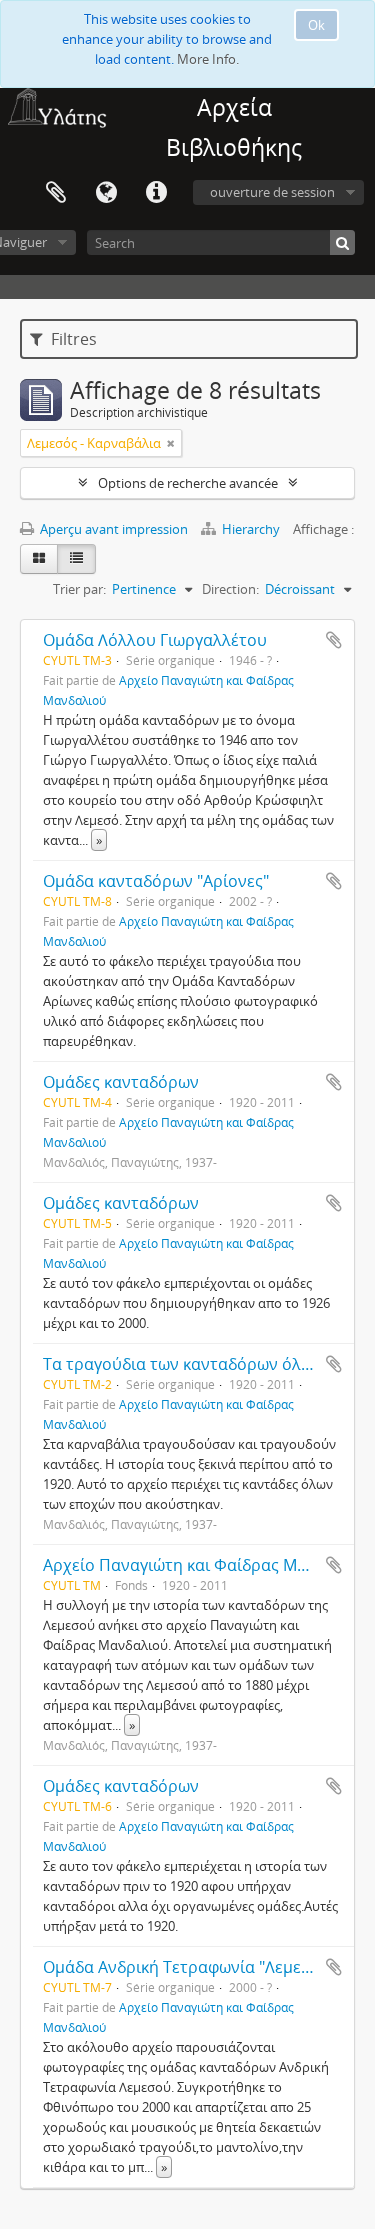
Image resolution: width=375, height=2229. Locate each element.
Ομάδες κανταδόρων (121, 1082)
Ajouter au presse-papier (334, 640)
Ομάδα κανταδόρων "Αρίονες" (156, 881)
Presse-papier (56, 193)
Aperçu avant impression (112, 529)
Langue (106, 193)
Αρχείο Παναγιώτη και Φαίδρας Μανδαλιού (206, 1565)
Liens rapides (156, 193)
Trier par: (79, 589)
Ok (316, 25)
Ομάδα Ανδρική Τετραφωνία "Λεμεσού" (190, 1967)
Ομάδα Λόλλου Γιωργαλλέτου (155, 640)
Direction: (230, 589)
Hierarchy (251, 529)
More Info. (208, 59)
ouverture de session (272, 192)
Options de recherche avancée (188, 483)
